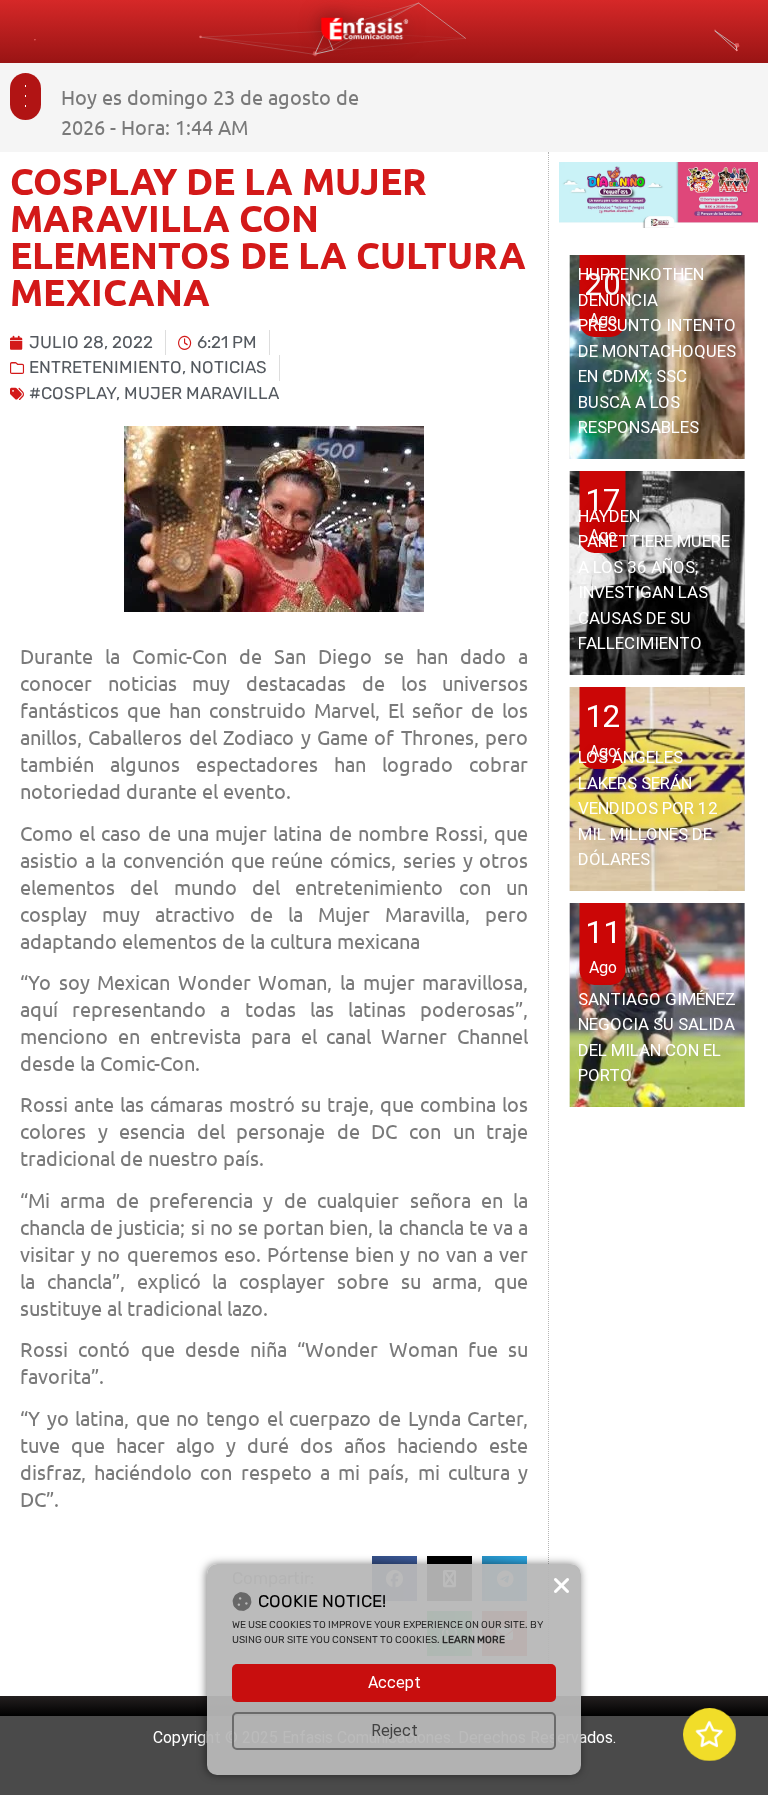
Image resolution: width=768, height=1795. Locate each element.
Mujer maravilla (201, 393)
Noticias (228, 367)
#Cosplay (72, 393)
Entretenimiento (105, 367)
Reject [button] (394, 1730)
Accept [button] (394, 1682)
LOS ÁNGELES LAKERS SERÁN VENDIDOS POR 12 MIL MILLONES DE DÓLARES (648, 808)
